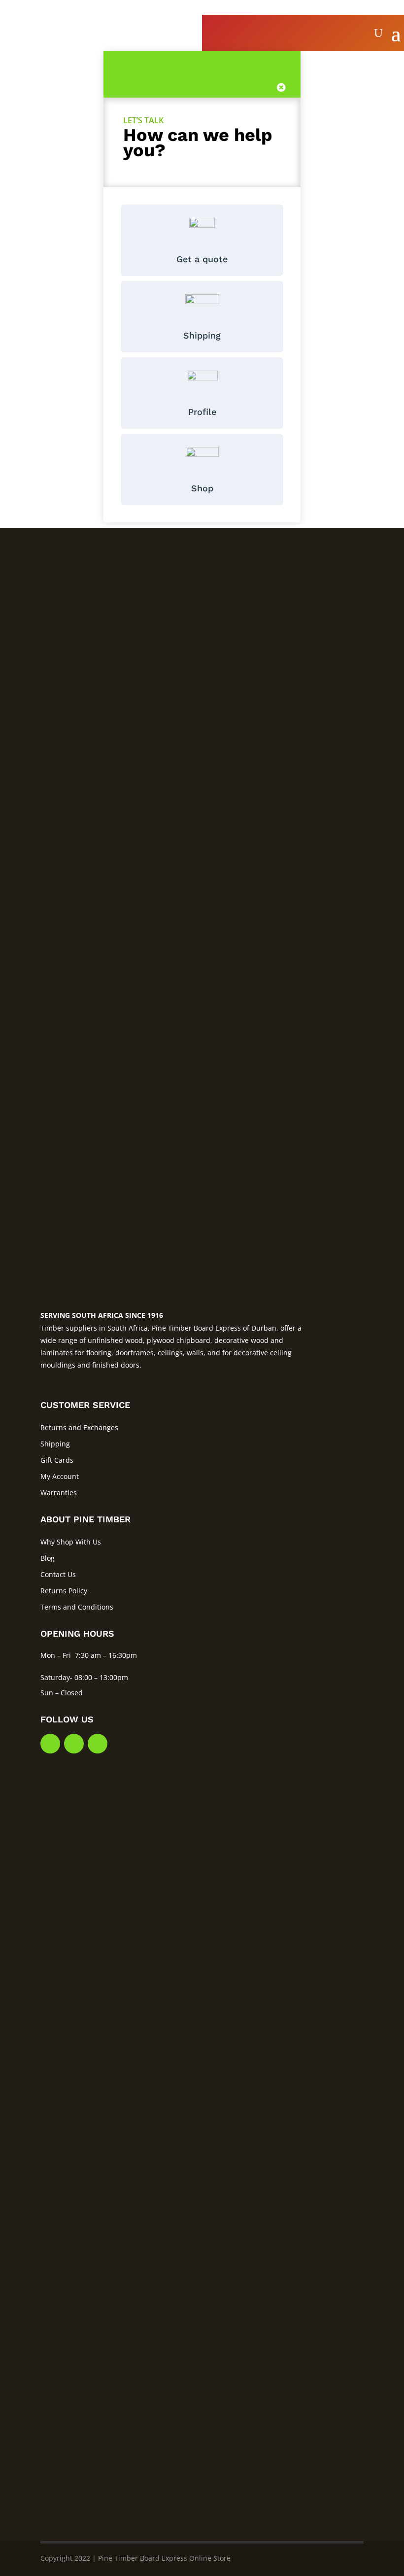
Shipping (55, 1444)
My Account (60, 1476)
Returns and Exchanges (79, 1427)
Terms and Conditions (77, 1607)
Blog (48, 1558)
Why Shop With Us (71, 1542)
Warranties (59, 1493)
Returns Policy (64, 1591)
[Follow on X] (74, 1744)
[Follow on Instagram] (98, 1744)
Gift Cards (57, 1460)
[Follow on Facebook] (50, 1744)
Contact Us (58, 1574)
